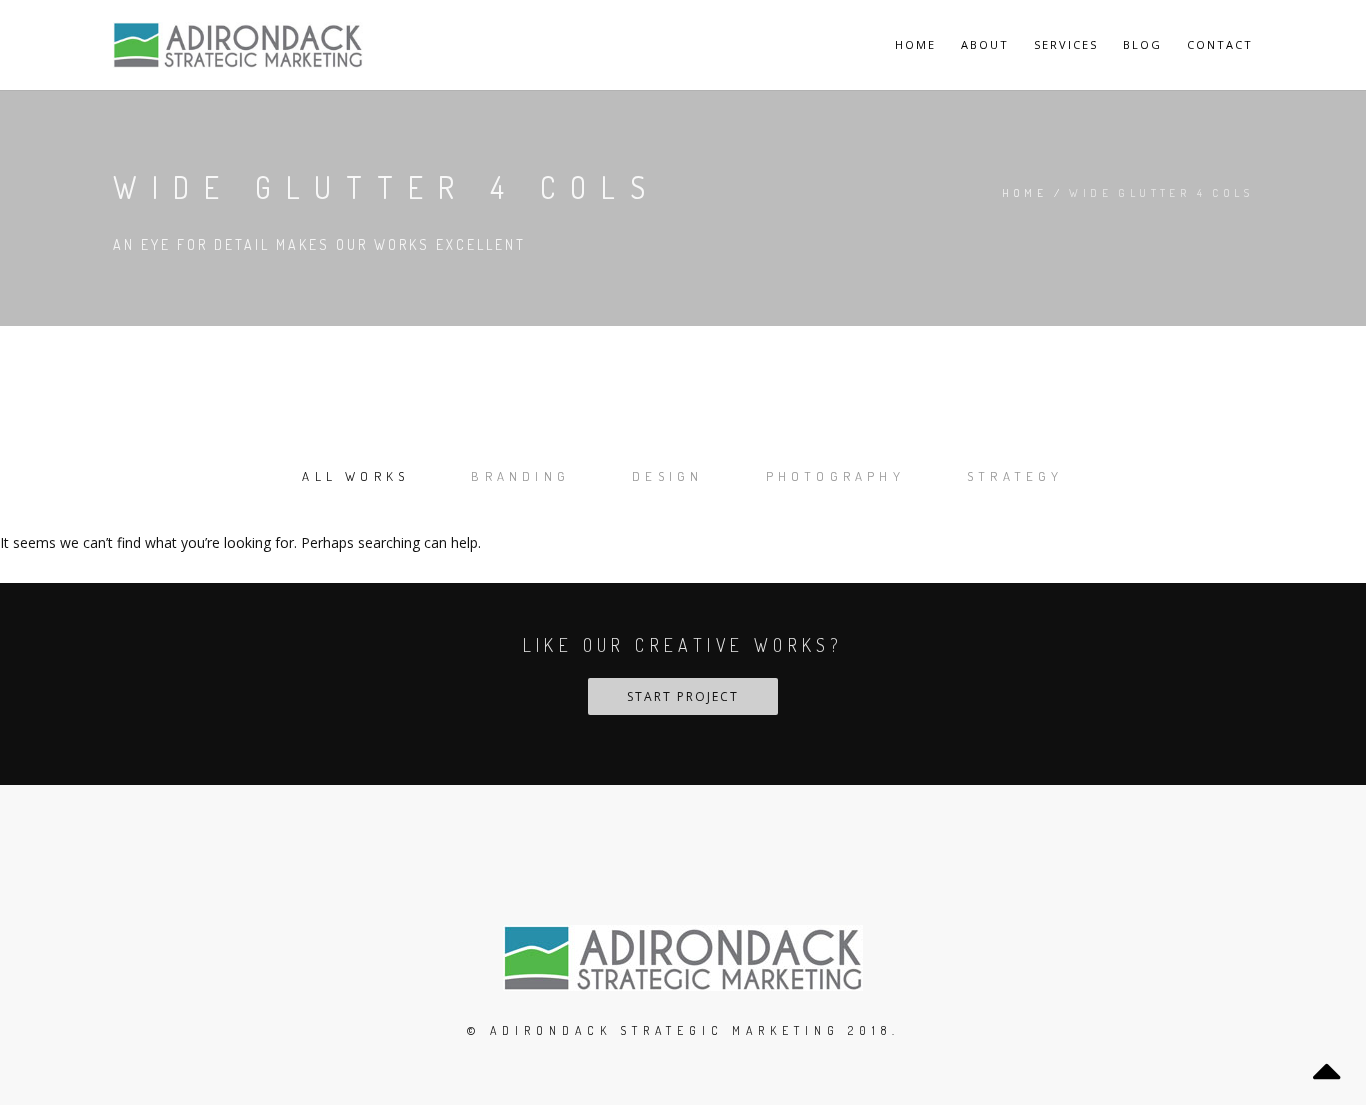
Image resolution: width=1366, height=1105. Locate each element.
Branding (520, 476)
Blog (1142, 44)
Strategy (1015, 476)
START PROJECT (683, 696)
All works (355, 476)
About (985, 44)
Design (667, 476)
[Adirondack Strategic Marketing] (238, 45)
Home (915, 44)
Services (1066, 44)
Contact (1220, 44)
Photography (835, 476)
